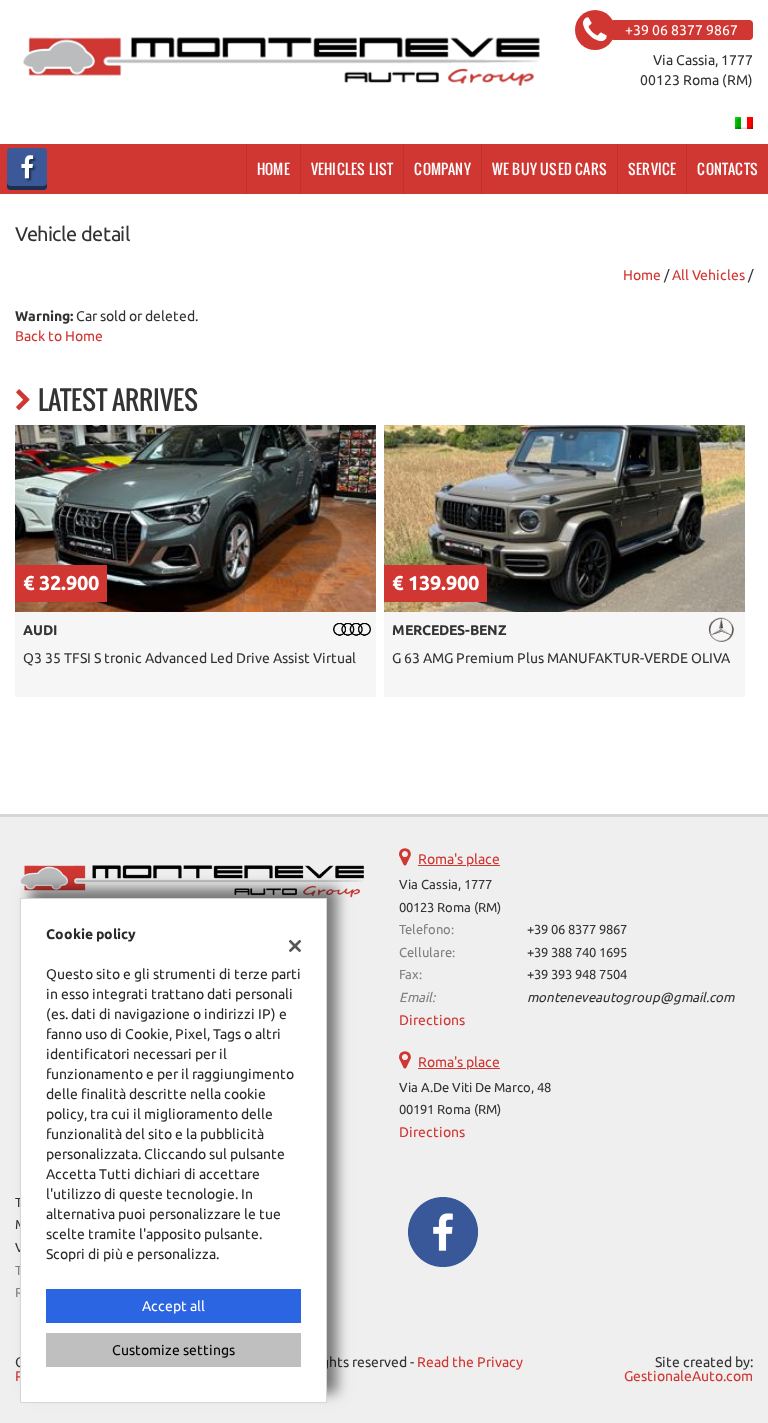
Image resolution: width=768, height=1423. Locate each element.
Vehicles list (352, 168)
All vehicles (708, 275)
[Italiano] (744, 122)
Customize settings (173, 1350)
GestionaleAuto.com (688, 1376)
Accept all (173, 1306)
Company (442, 168)
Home (273, 168)
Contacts (727, 168)
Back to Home (59, 336)
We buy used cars (549, 168)
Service (652, 168)
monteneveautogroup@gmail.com (630, 997)
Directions (432, 1020)
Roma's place (459, 859)
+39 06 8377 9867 (577, 929)
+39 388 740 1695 (577, 952)
